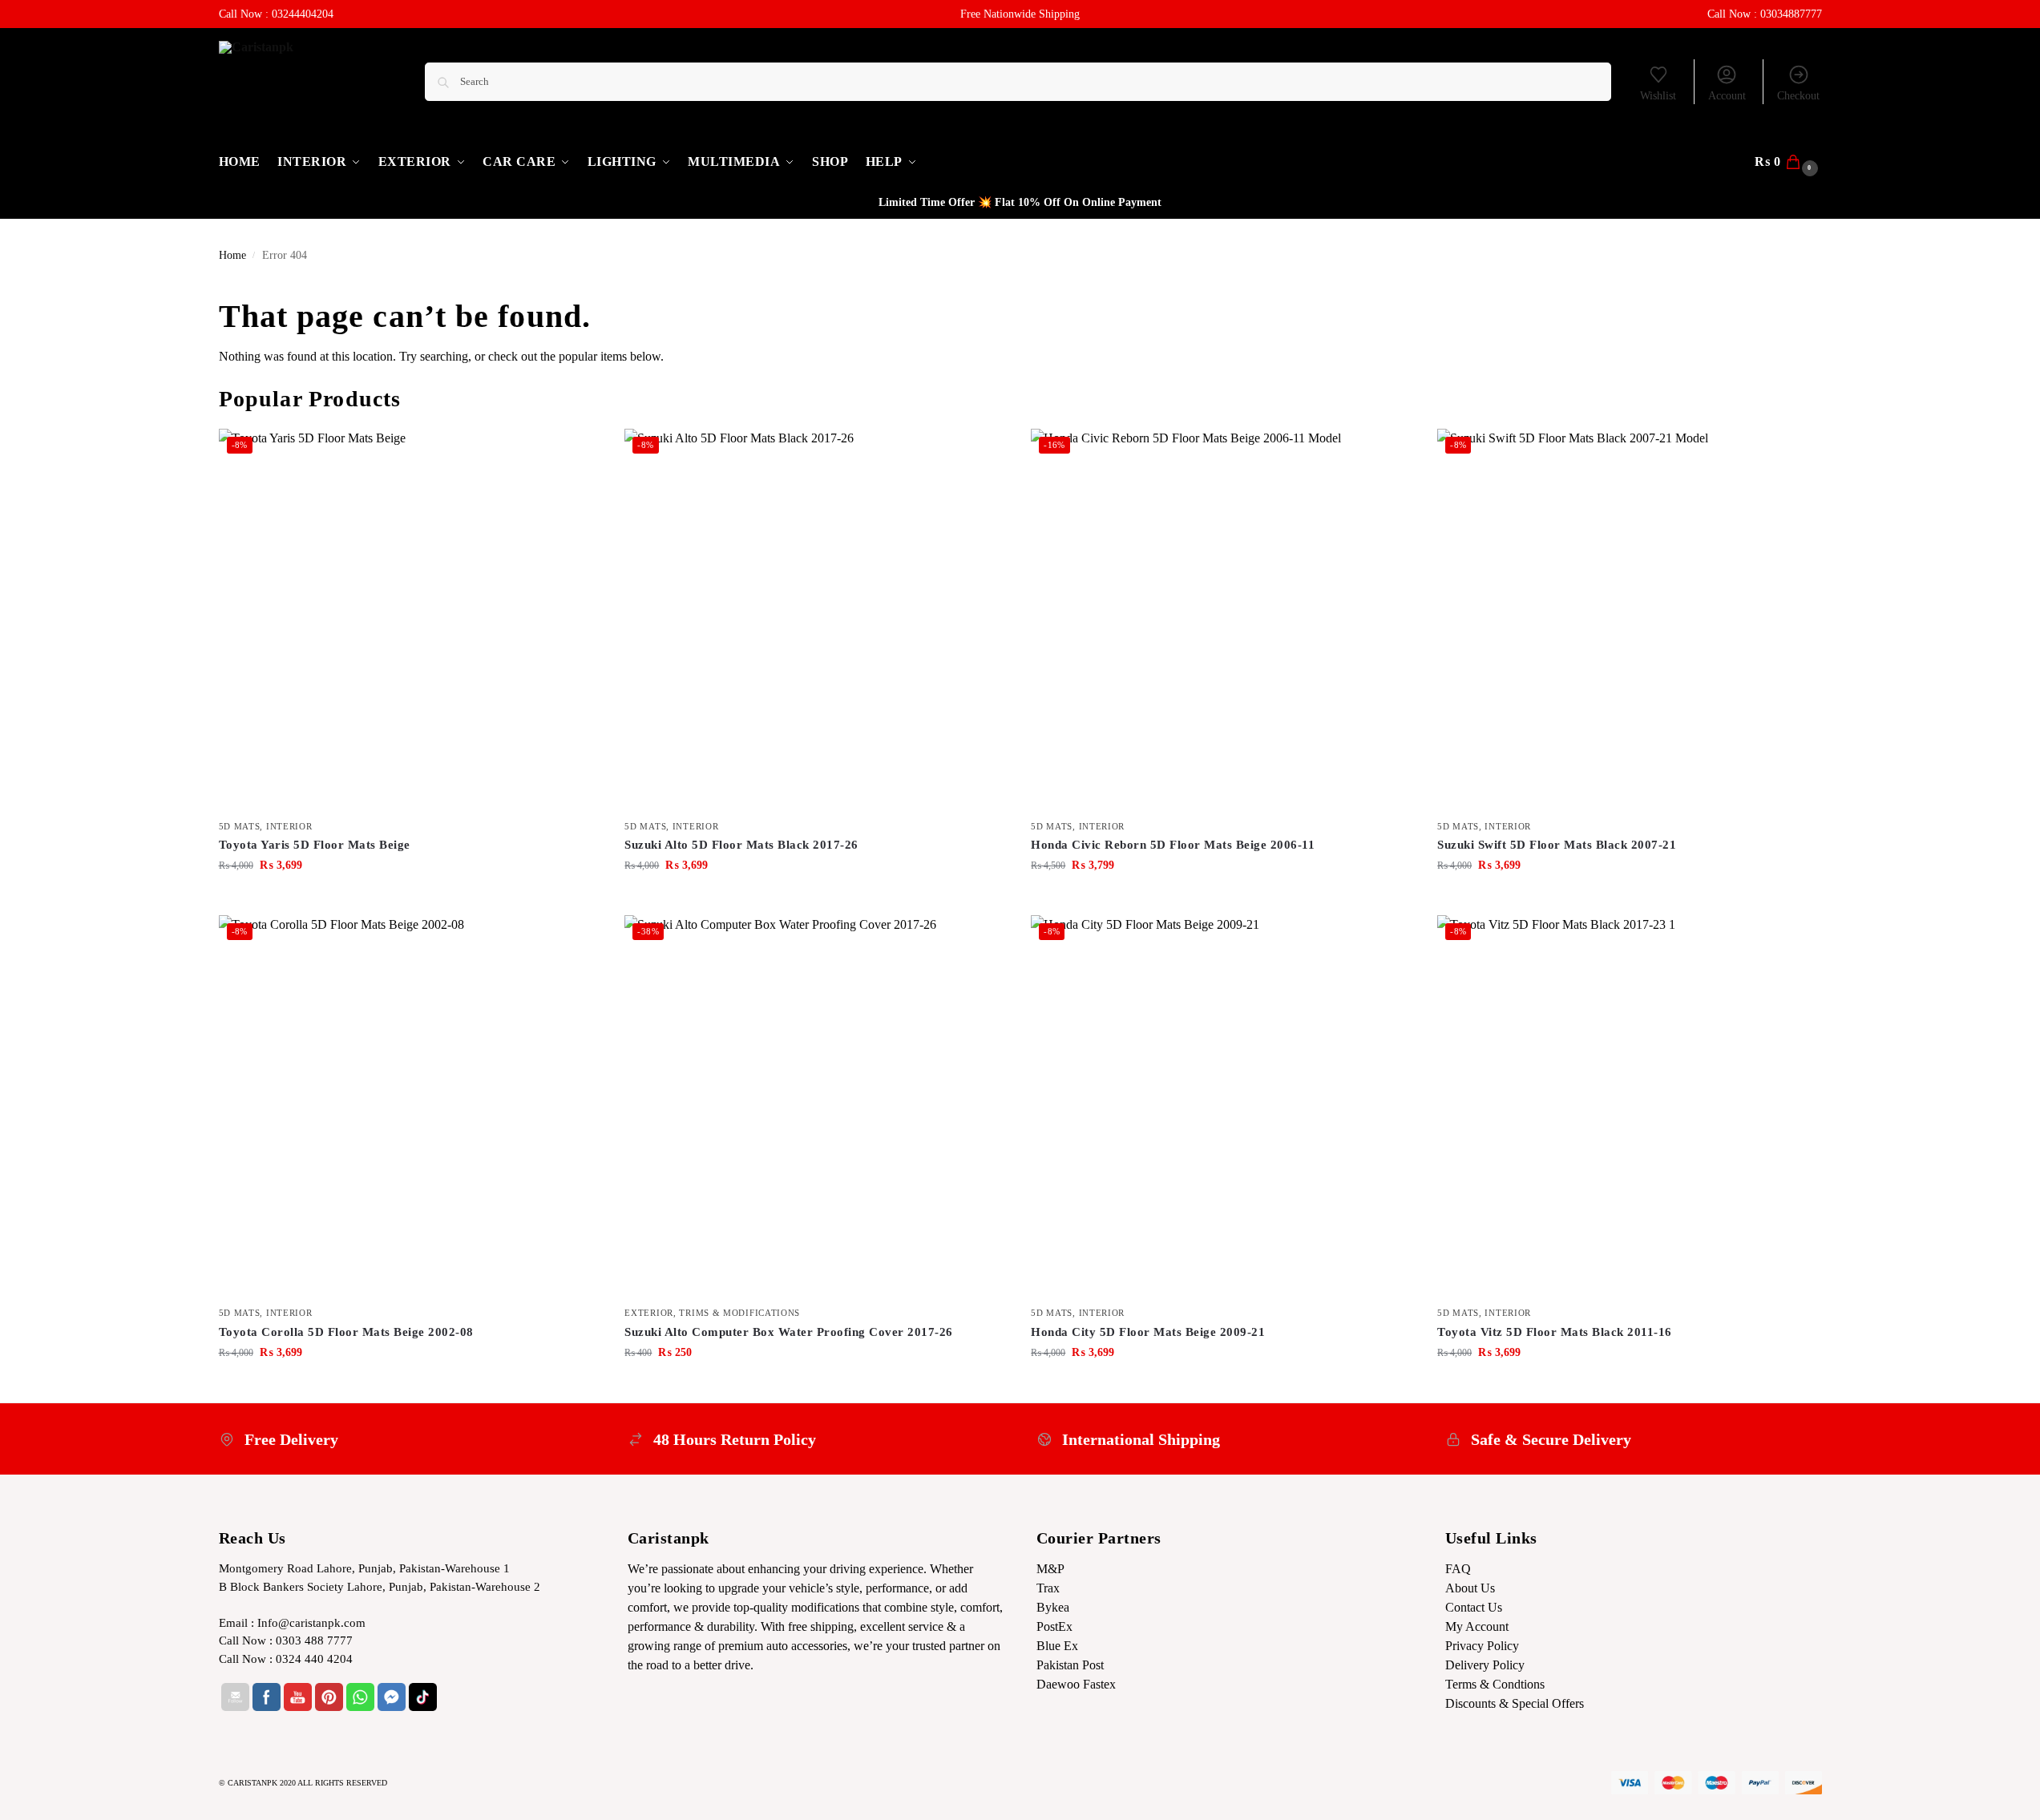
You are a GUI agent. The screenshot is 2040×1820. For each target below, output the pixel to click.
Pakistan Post (1070, 1665)
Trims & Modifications (739, 1313)
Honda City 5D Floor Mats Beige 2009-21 (1148, 1332)
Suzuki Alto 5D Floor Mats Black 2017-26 (741, 845)
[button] (1788, 162)
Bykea (1053, 1607)
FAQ (1458, 1569)
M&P (1050, 1569)
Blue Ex (1057, 1646)
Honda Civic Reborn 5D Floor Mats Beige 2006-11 (1173, 845)
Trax (1048, 1588)
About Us (1470, 1588)
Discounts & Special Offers (1515, 1703)
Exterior (649, 1313)
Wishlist (1658, 96)
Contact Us (1474, 1607)
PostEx (1054, 1626)
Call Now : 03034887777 (1765, 14)
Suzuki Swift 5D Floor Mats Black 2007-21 (1557, 845)
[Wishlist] (576, 453)
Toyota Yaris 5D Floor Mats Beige (315, 845)
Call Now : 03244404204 (276, 14)
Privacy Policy (1482, 1646)
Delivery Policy (1485, 1665)
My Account (1477, 1626)
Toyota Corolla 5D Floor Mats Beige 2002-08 (346, 1332)
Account (1727, 96)
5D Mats (240, 826)
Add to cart (410, 899)
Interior (289, 826)
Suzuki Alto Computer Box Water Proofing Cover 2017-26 (789, 1332)
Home (232, 255)
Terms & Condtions (1495, 1684)
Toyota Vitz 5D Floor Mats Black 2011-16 (1555, 1332)
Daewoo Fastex (1076, 1684)
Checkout (1798, 96)
